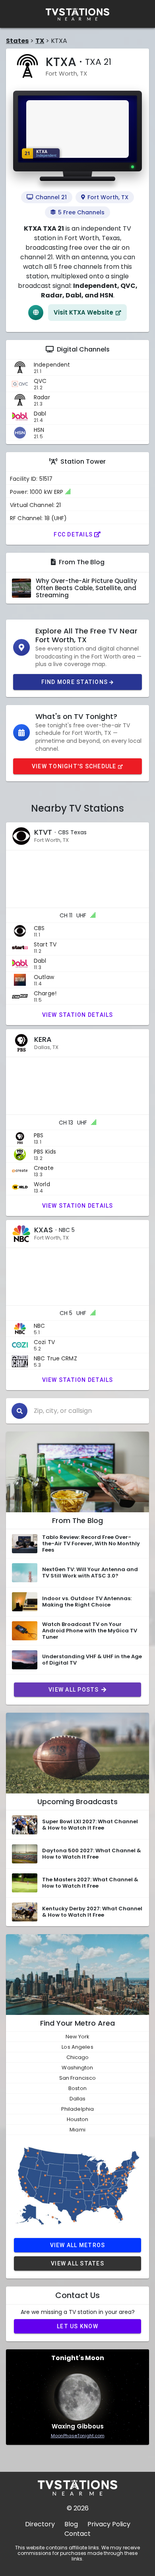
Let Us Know (77, 2326)
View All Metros (78, 2245)
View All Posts (74, 1690)
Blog (71, 2524)
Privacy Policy (109, 2524)
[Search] (19, 1411)
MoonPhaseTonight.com (78, 2436)
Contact (77, 2534)
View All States (77, 2263)
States (17, 41)
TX (40, 41)
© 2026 (78, 2508)
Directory (40, 2524)
